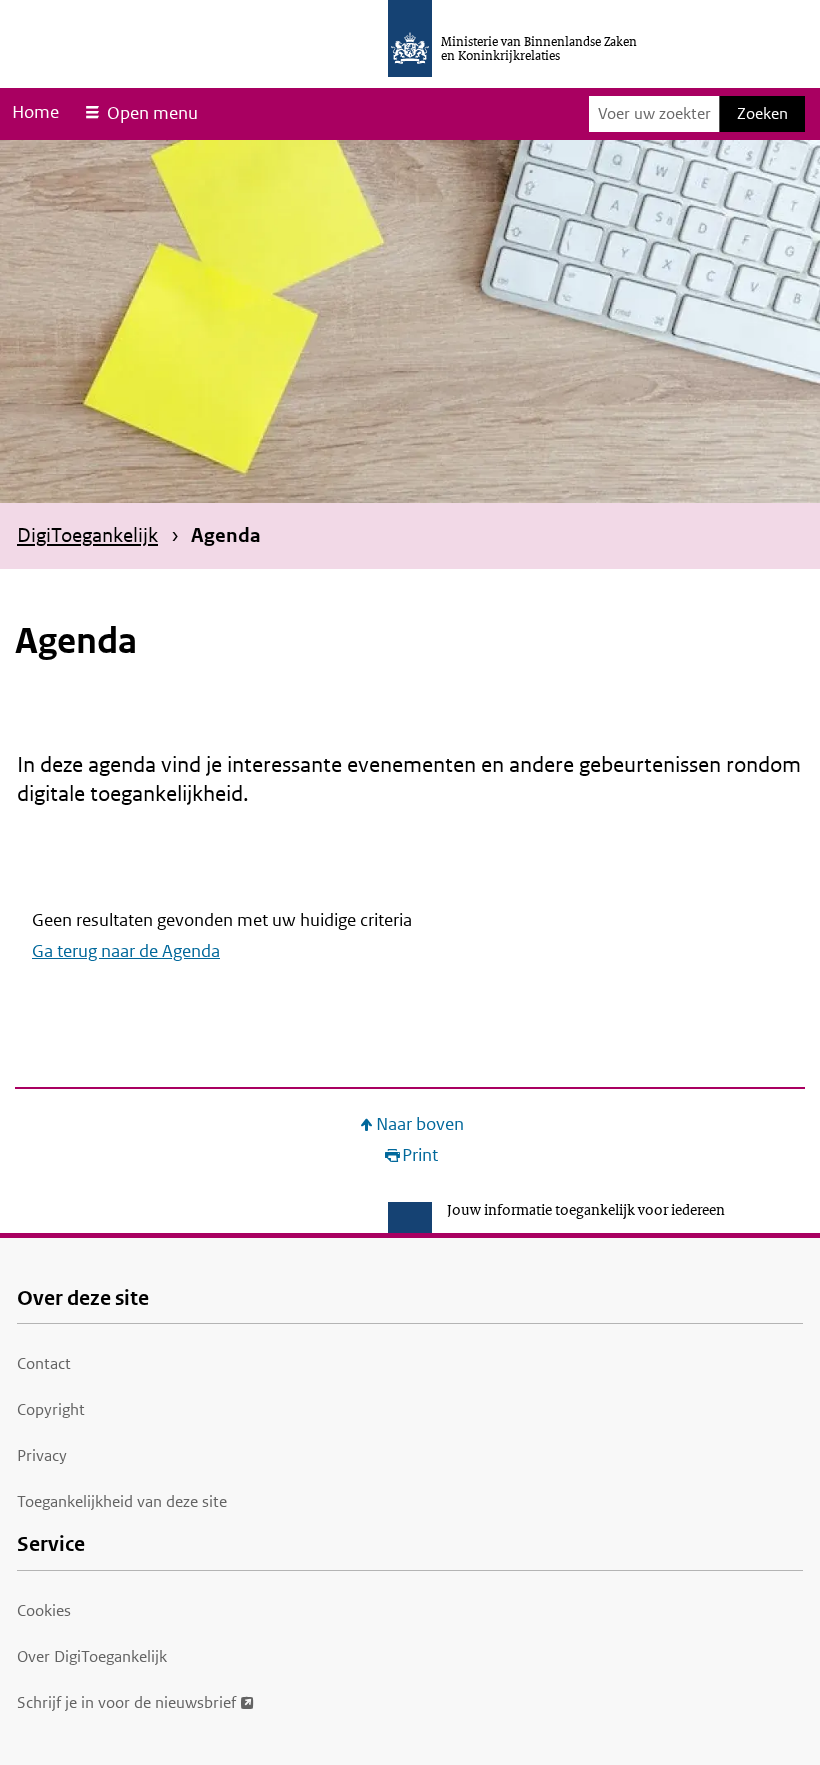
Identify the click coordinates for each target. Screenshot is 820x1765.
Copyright (51, 1409)
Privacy (42, 1455)
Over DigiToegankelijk (92, 1656)
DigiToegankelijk (87, 535)
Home (35, 112)
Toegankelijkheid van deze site (122, 1501)
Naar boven (420, 1124)
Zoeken (762, 113)
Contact (44, 1363)
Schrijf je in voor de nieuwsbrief (126, 1702)
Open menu (152, 113)
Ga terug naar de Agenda (126, 951)
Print (420, 1155)
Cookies (44, 1610)
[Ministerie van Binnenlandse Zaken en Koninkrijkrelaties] (410, 38)
